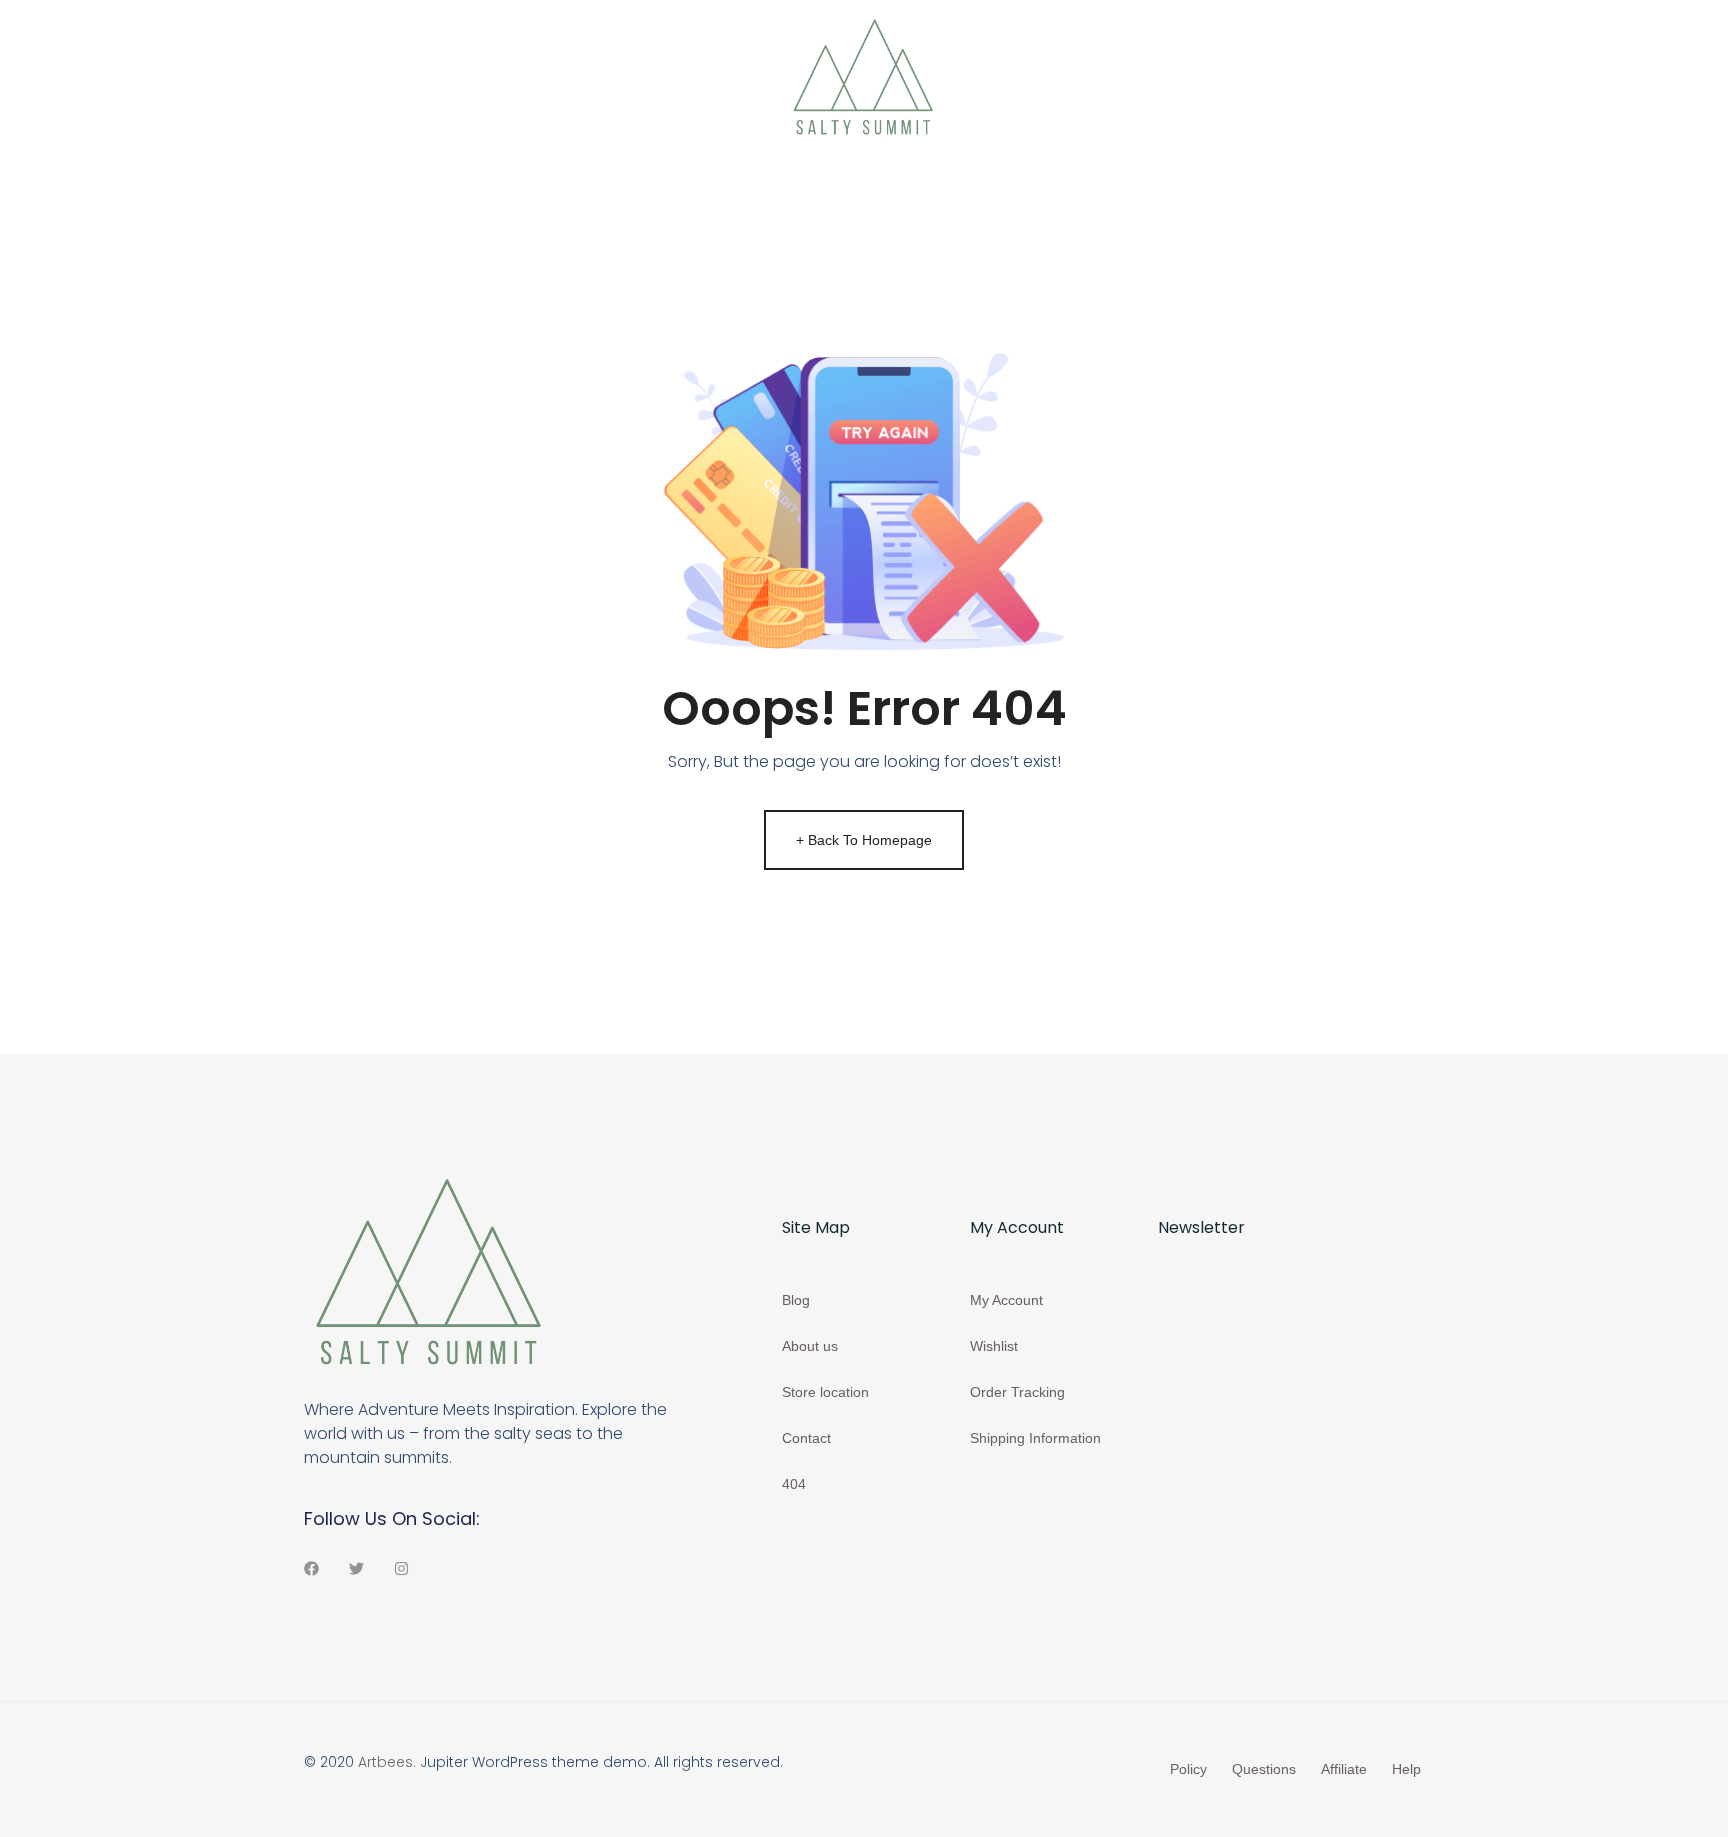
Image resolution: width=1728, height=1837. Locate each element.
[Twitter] (356, 1568)
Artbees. (387, 1762)
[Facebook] (311, 1568)
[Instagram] (401, 1568)
